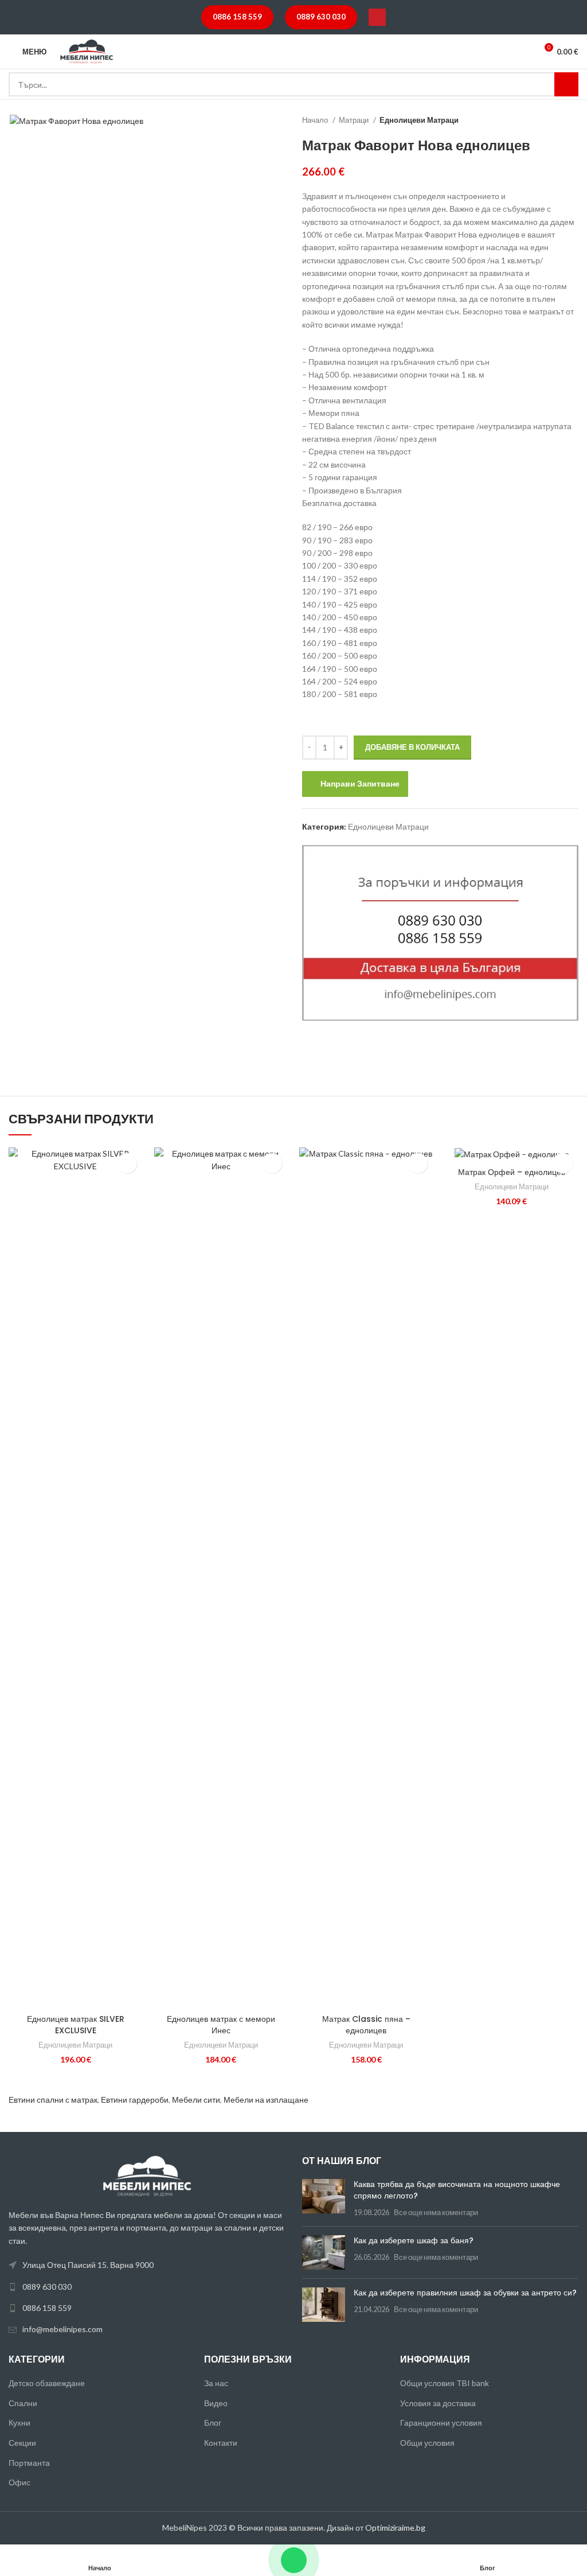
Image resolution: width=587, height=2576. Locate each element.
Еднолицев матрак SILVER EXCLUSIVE (76, 2025)
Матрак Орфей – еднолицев (512, 1172)
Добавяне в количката (412, 747)
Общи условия (427, 2443)
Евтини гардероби (135, 2100)
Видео (216, 2403)
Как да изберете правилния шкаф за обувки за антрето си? (465, 2293)
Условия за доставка (438, 2403)
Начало (316, 120)
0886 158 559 (237, 17)
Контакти (221, 2443)
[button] (127, 1163)
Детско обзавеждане (47, 2383)
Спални (23, 2403)
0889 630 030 (321, 17)
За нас (216, 2383)
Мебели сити (196, 2100)
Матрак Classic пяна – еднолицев (366, 2025)
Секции (22, 2443)
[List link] (147, 2287)
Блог (213, 2423)
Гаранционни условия (441, 2423)
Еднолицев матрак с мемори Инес (221, 2025)
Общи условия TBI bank (445, 2383)
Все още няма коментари (436, 2213)
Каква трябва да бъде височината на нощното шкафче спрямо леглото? (457, 2190)
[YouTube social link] (377, 17)
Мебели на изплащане (266, 2100)
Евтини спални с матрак (53, 2100)
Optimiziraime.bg (395, 2528)
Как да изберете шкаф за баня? (414, 2240)
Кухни (19, 2423)
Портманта (29, 2463)
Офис (19, 2482)
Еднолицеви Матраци (419, 120)
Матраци (355, 120)
